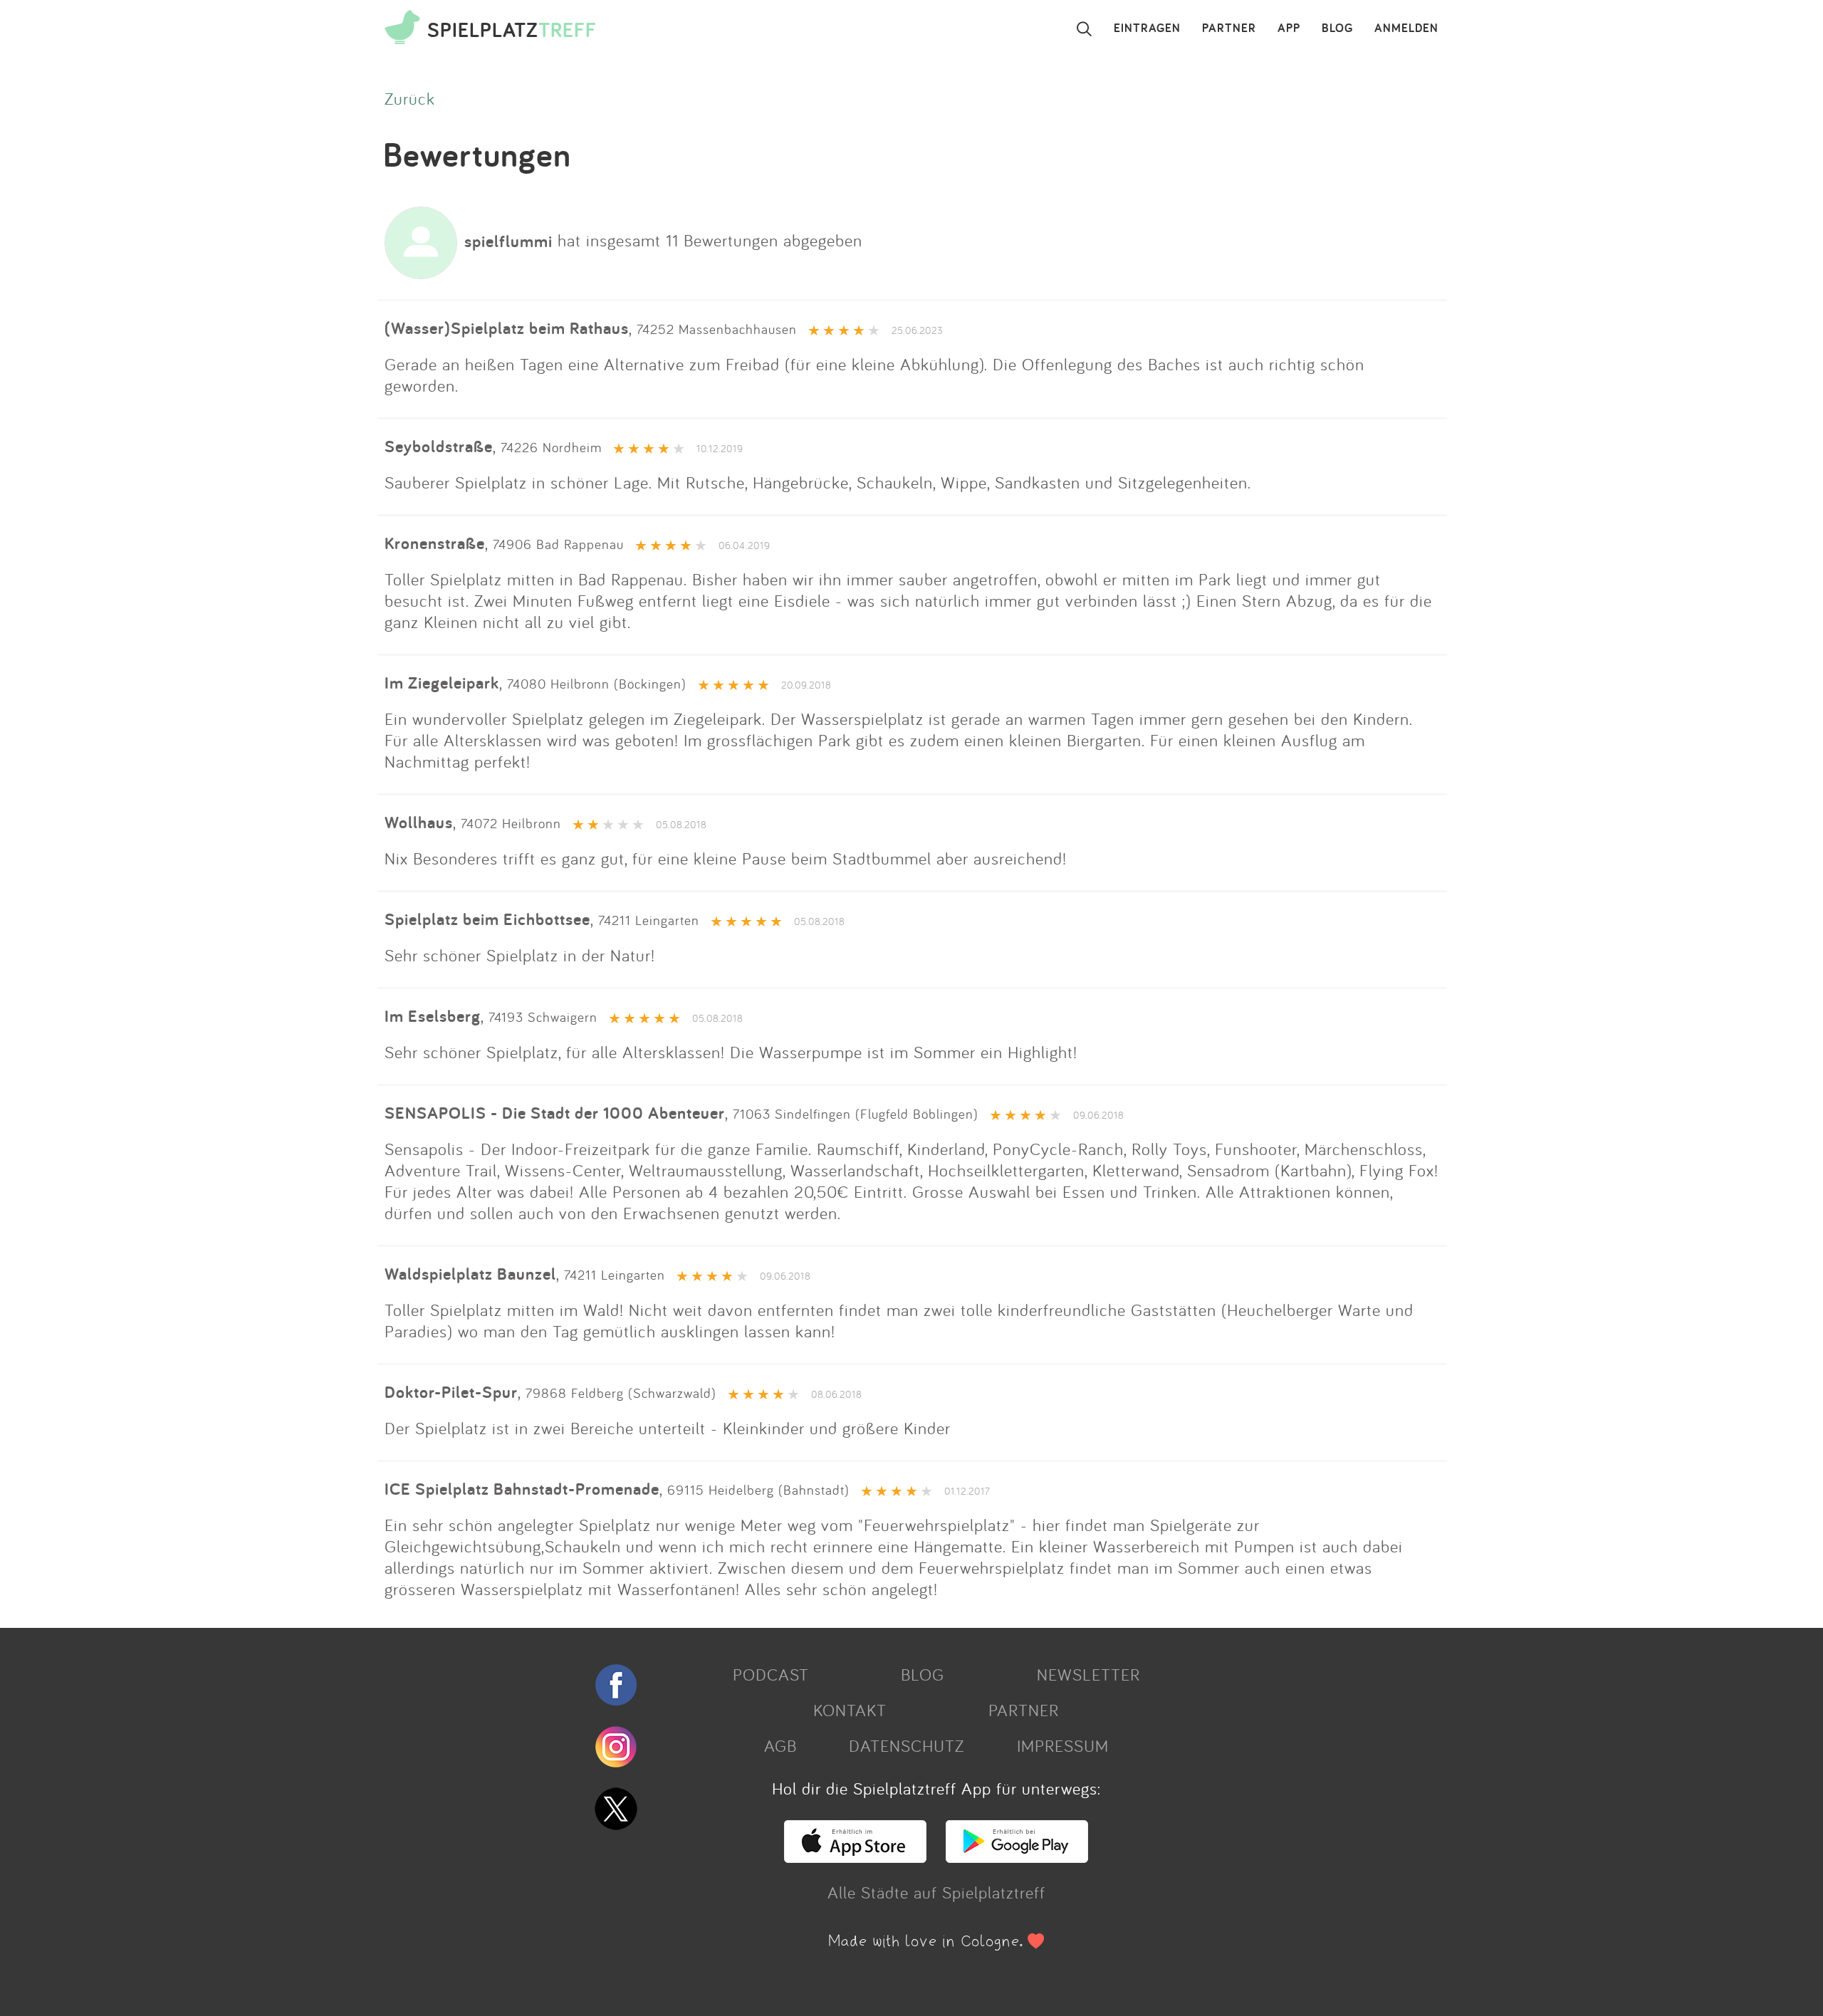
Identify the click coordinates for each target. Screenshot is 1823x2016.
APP (1289, 28)
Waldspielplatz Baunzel (470, 1274)
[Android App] (1017, 1856)
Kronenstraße (435, 543)
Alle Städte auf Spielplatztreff (936, 1892)
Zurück (410, 98)
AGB (780, 1745)
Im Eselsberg (433, 1016)
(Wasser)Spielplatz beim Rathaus (507, 328)
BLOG (1337, 28)
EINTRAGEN (1147, 28)
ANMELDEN (1406, 28)
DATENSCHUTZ (907, 1745)
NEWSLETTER (1088, 1674)
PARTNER (1229, 28)
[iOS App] (855, 1856)
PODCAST (771, 1674)
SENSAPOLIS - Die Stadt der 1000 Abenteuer (555, 1113)
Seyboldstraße (439, 446)
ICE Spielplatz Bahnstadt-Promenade (522, 1489)
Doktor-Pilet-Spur (451, 1392)
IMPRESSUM (1063, 1745)
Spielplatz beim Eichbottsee (487, 919)
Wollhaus (419, 822)
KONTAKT (850, 1710)
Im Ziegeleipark (442, 683)
